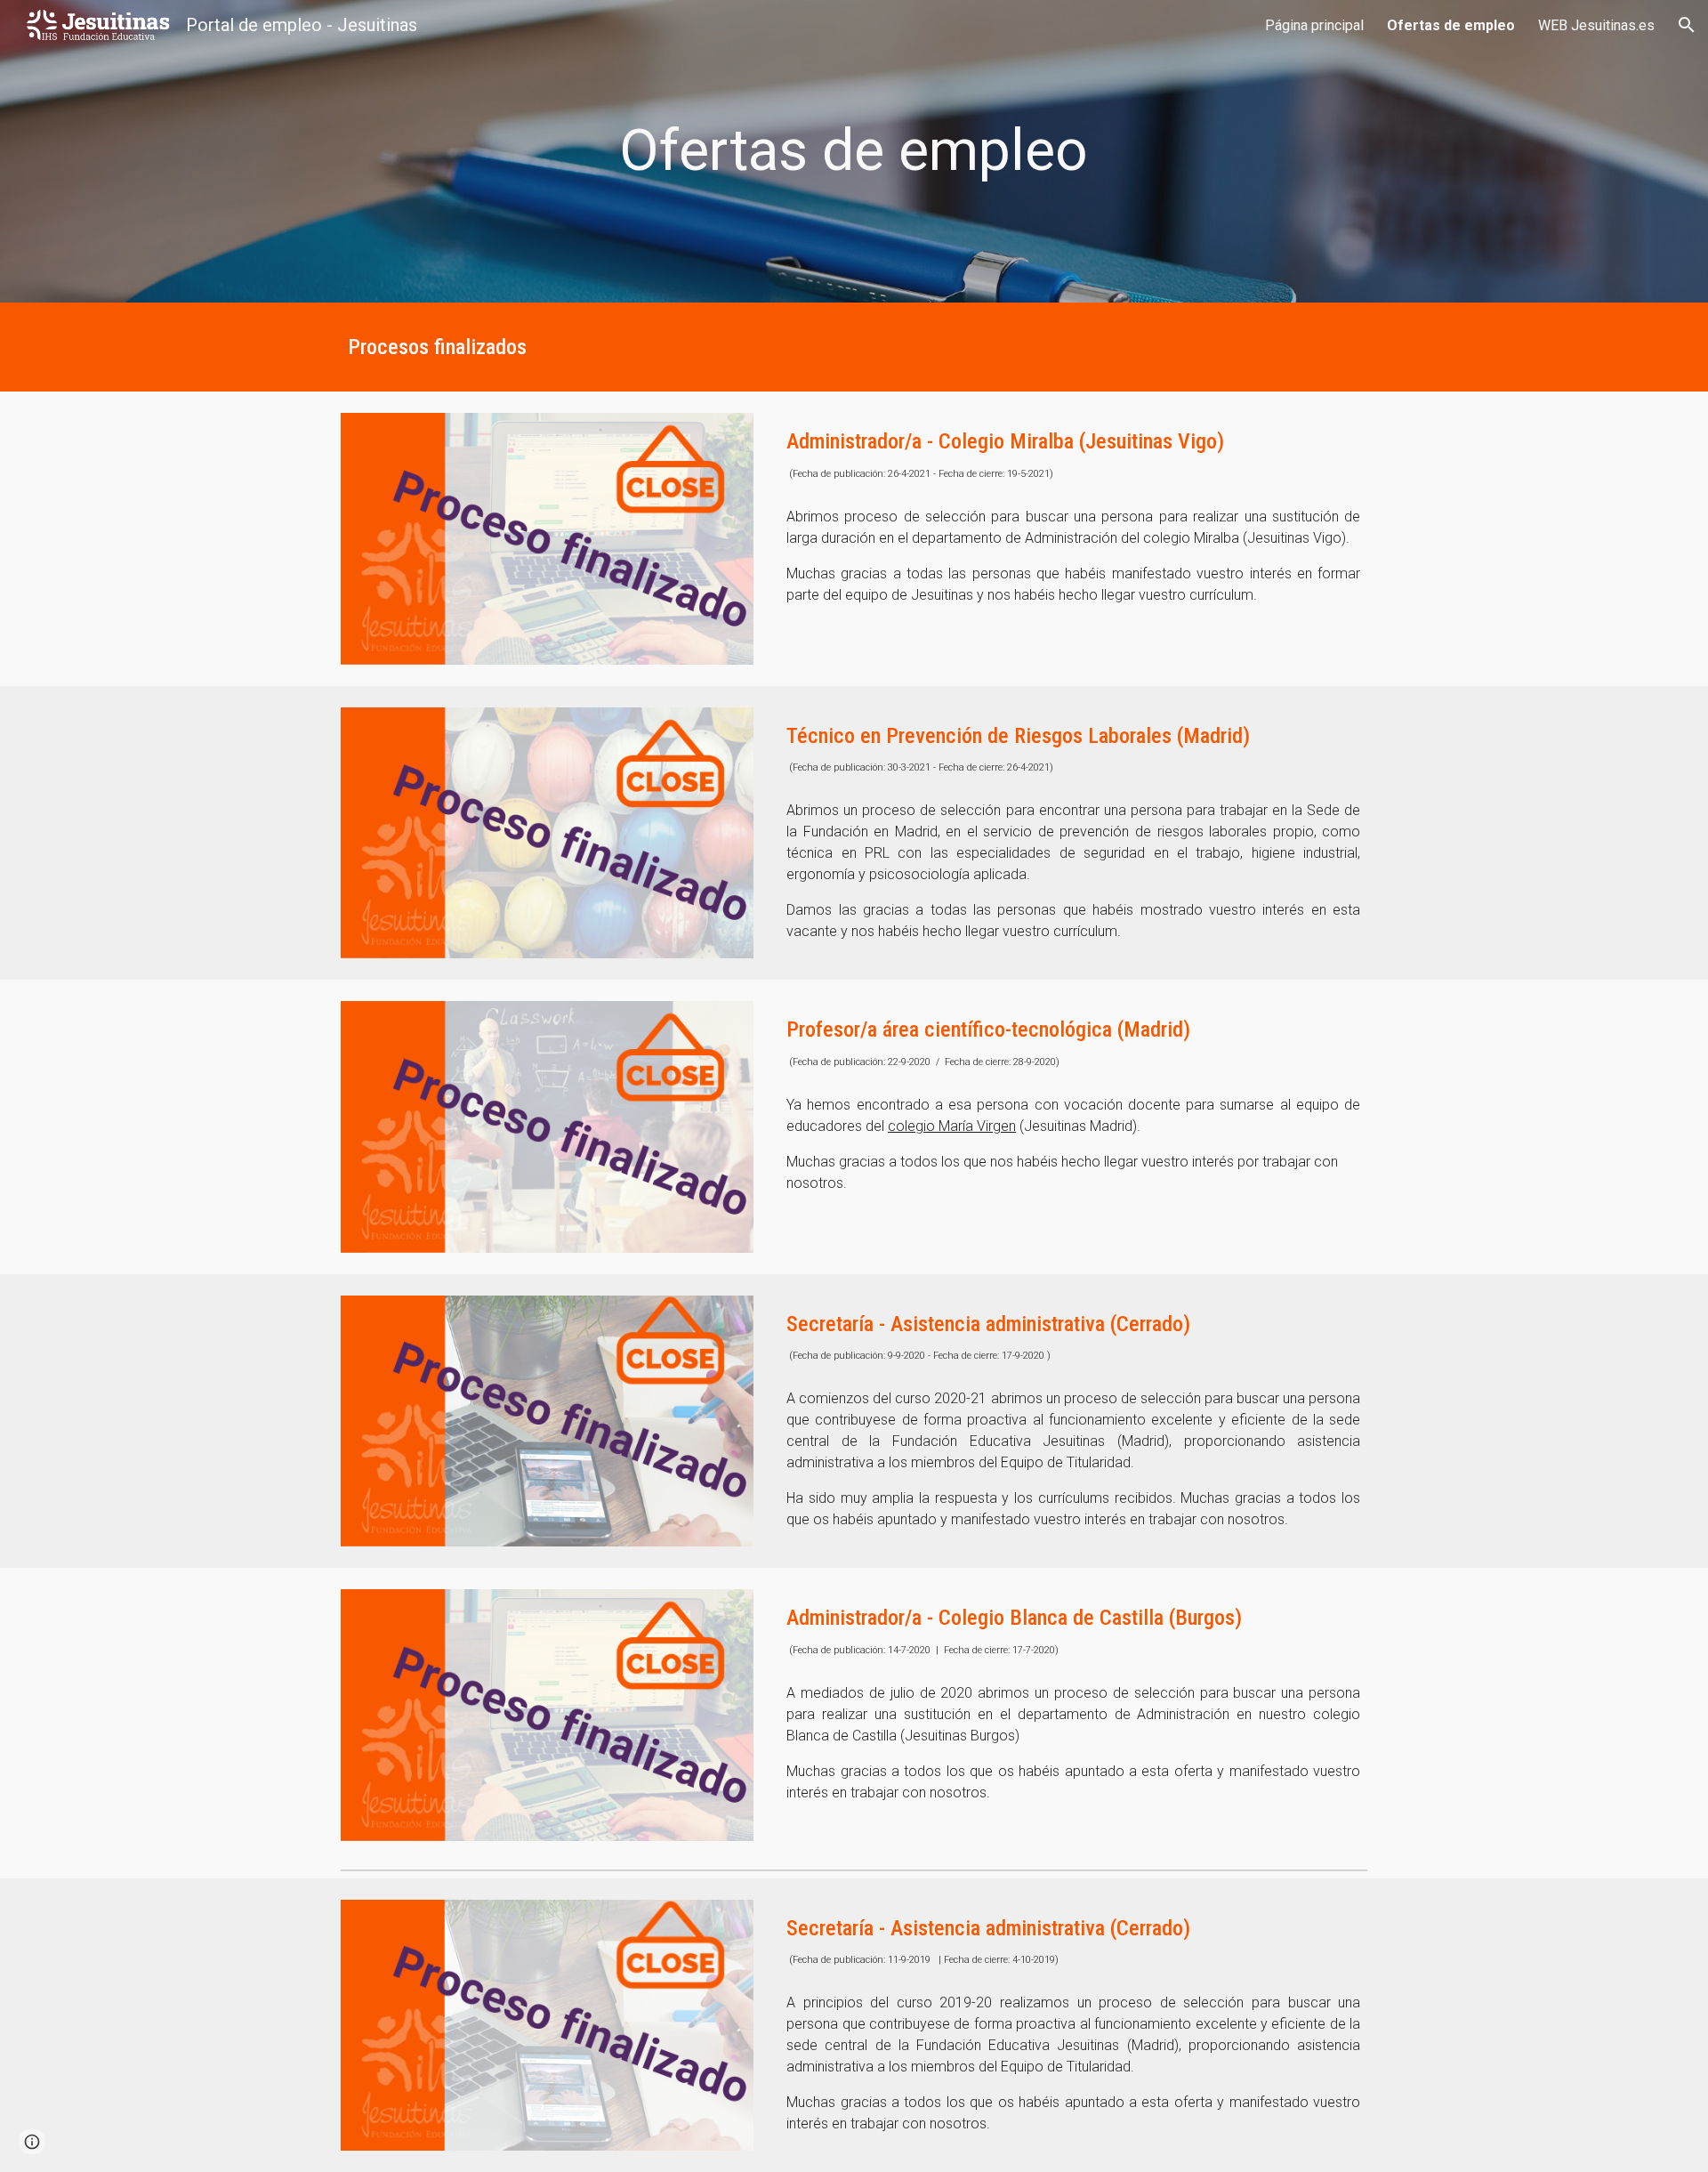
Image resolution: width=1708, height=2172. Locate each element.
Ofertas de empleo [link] (1451, 25)
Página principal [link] (1314, 25)
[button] (1687, 25)
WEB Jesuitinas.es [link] (1596, 25)
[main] (854, 151)
